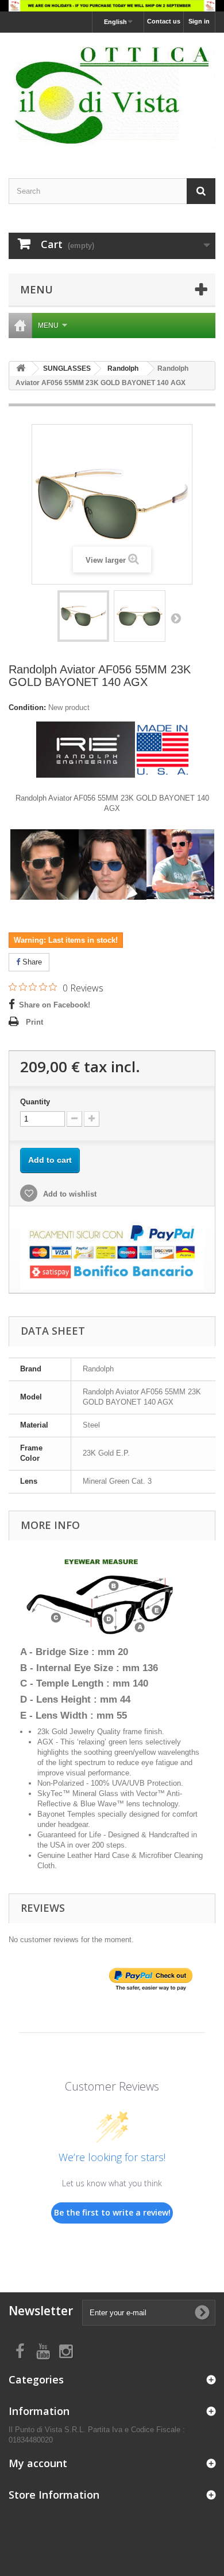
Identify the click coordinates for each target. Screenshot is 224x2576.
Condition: (27, 707)
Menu (48, 326)
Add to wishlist (69, 1194)
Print (34, 1022)
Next (176, 618)
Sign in (199, 21)
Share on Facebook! (55, 1005)
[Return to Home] (21, 369)
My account (38, 2463)
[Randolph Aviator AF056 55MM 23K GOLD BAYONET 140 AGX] (83, 616)
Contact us (164, 21)
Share (31, 962)
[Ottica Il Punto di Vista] (112, 95)
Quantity (35, 1102)
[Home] (20, 326)
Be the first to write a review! (112, 2212)
